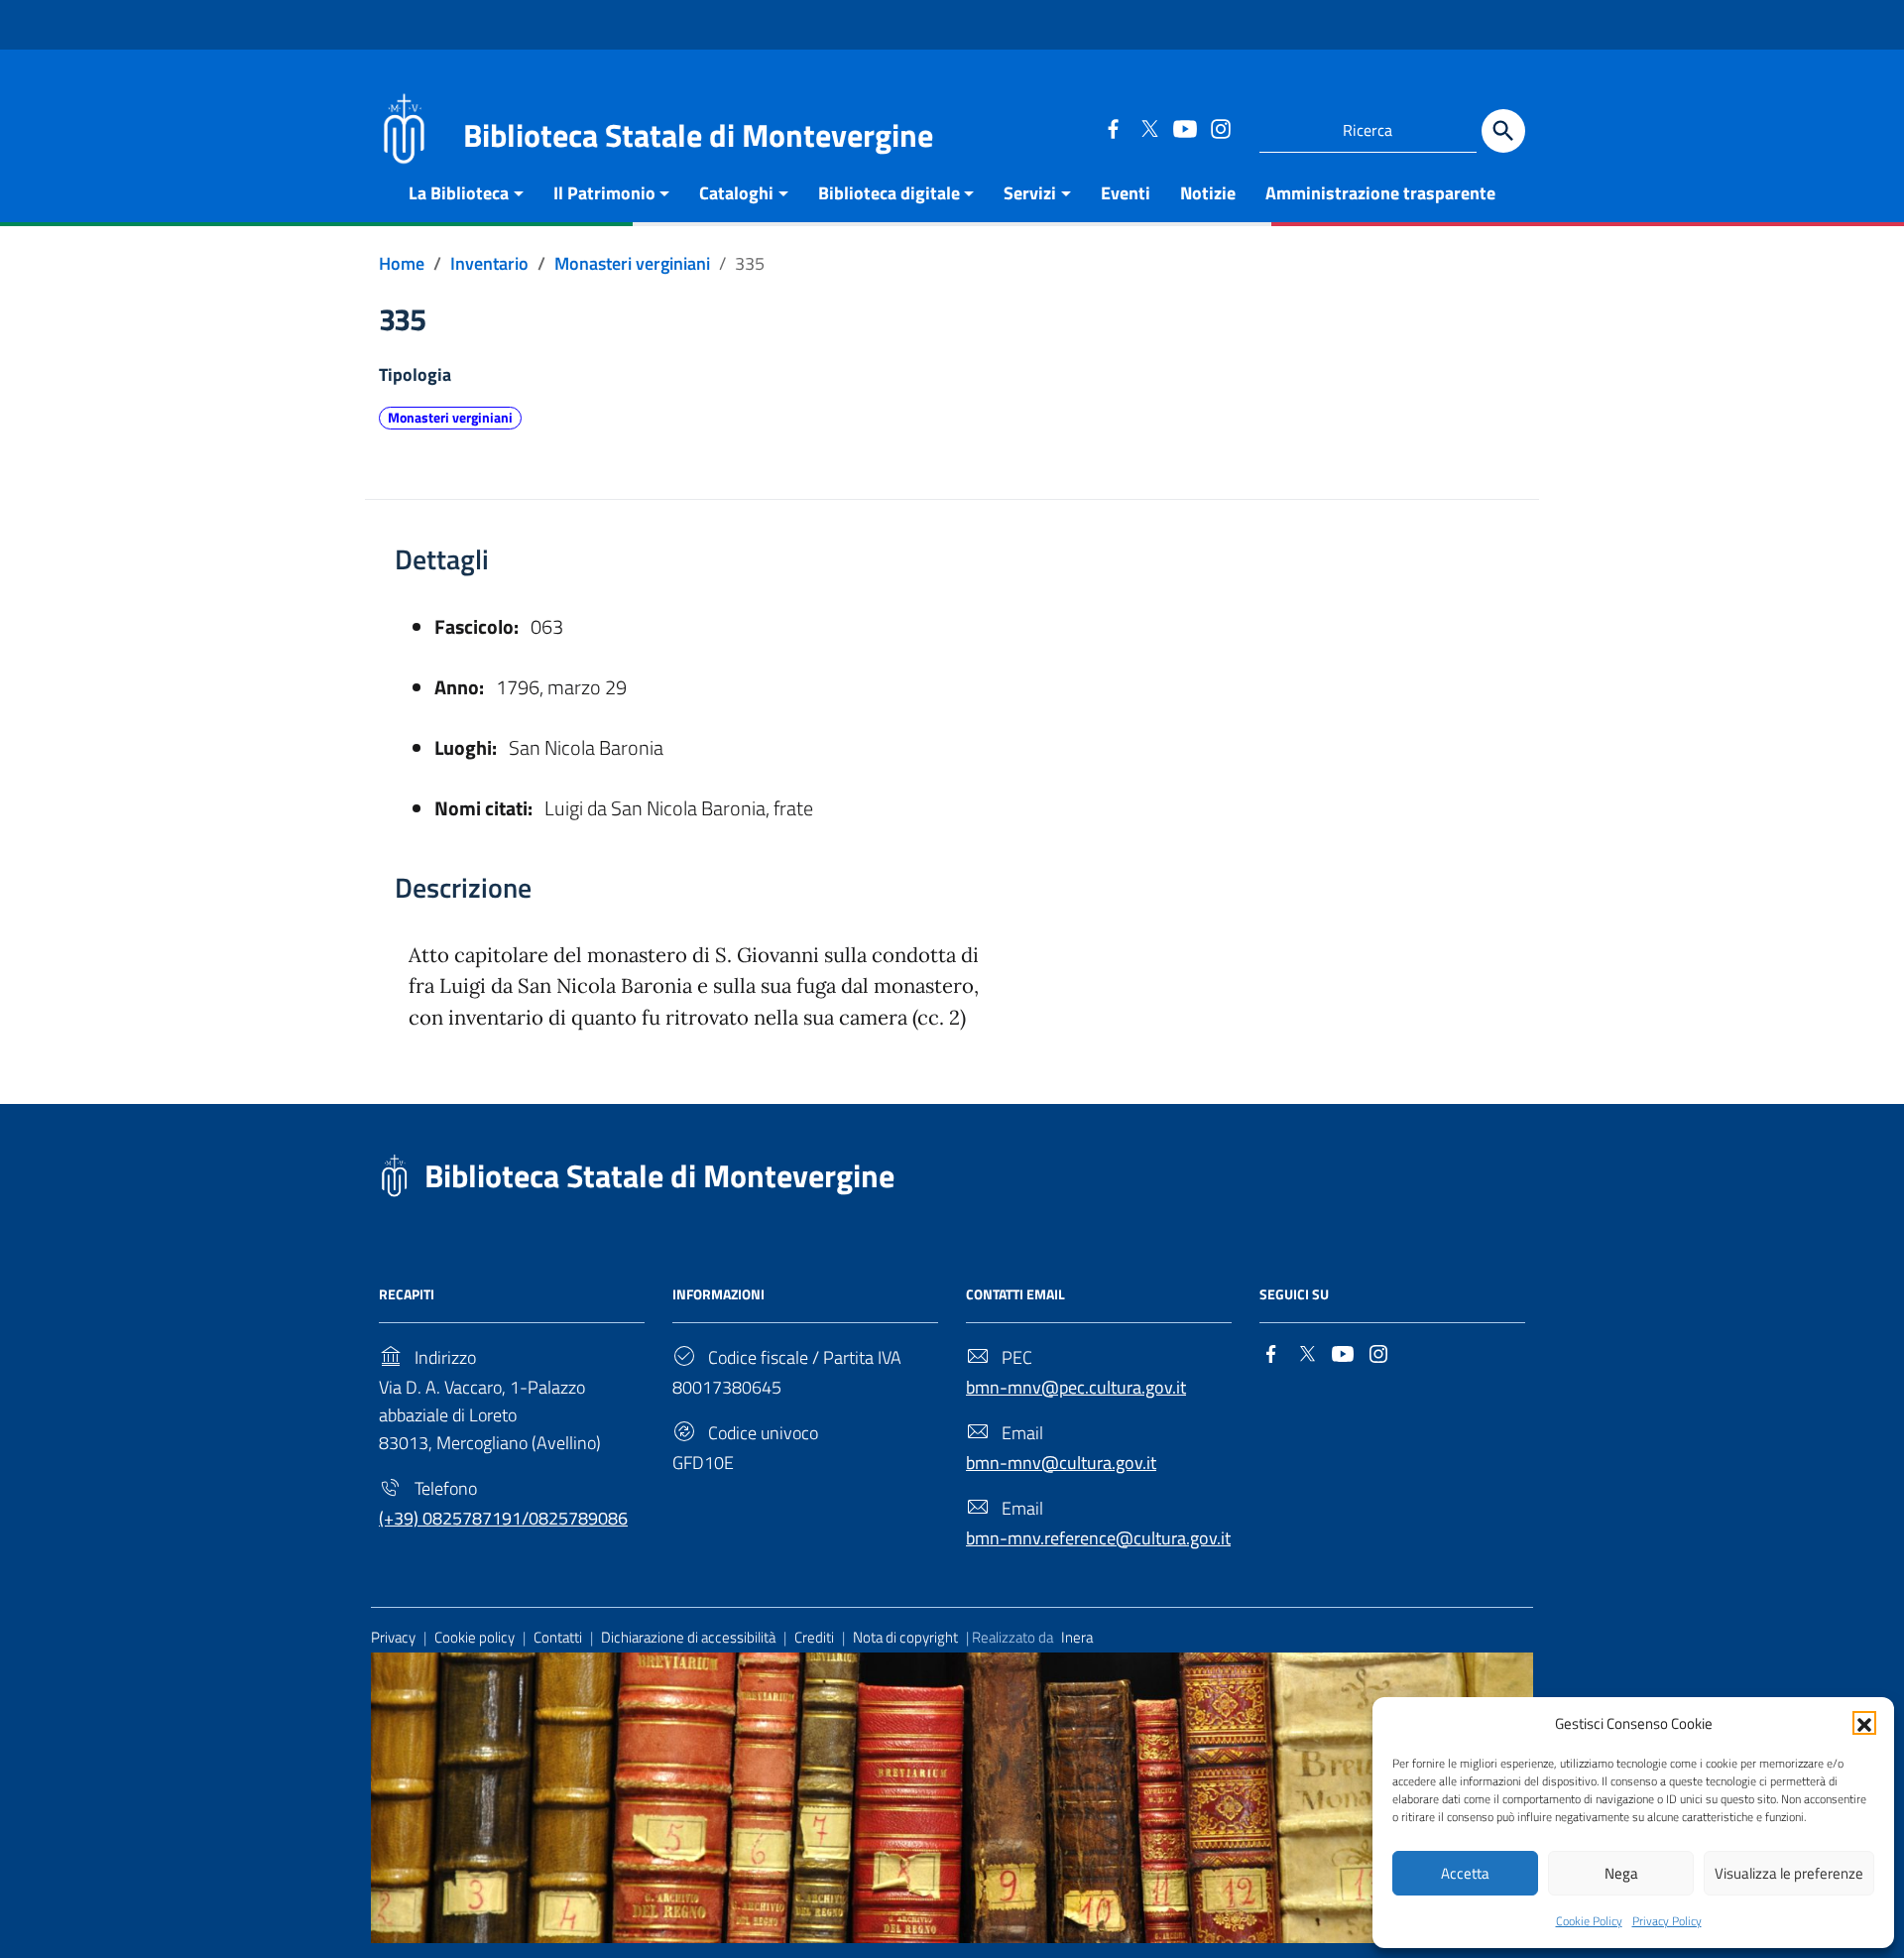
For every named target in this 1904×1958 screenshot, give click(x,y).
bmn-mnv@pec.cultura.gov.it (1076, 1387)
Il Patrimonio (604, 193)
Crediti (814, 1637)
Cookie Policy (1589, 1921)
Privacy (393, 1637)
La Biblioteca (459, 193)
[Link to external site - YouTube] (1184, 128)
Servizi (1030, 193)
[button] (1864, 1723)
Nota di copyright (905, 1637)
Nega (1621, 1873)
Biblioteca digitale (889, 193)
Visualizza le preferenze (1789, 1873)
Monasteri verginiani (450, 418)
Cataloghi (736, 193)
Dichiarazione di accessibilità (688, 1637)
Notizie (1208, 193)
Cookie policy (475, 1637)
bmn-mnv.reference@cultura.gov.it (1098, 1538)
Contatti (558, 1637)
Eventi (1126, 193)
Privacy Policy (1667, 1921)
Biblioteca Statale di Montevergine (659, 1175)
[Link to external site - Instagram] (1220, 128)
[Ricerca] (1503, 131)
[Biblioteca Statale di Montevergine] (404, 126)
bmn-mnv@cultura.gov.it (1061, 1463)
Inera (1077, 1637)
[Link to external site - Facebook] (1113, 128)
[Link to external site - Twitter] (1148, 128)
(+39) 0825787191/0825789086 (503, 1518)
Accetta (1465, 1873)
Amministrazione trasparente (1380, 193)
